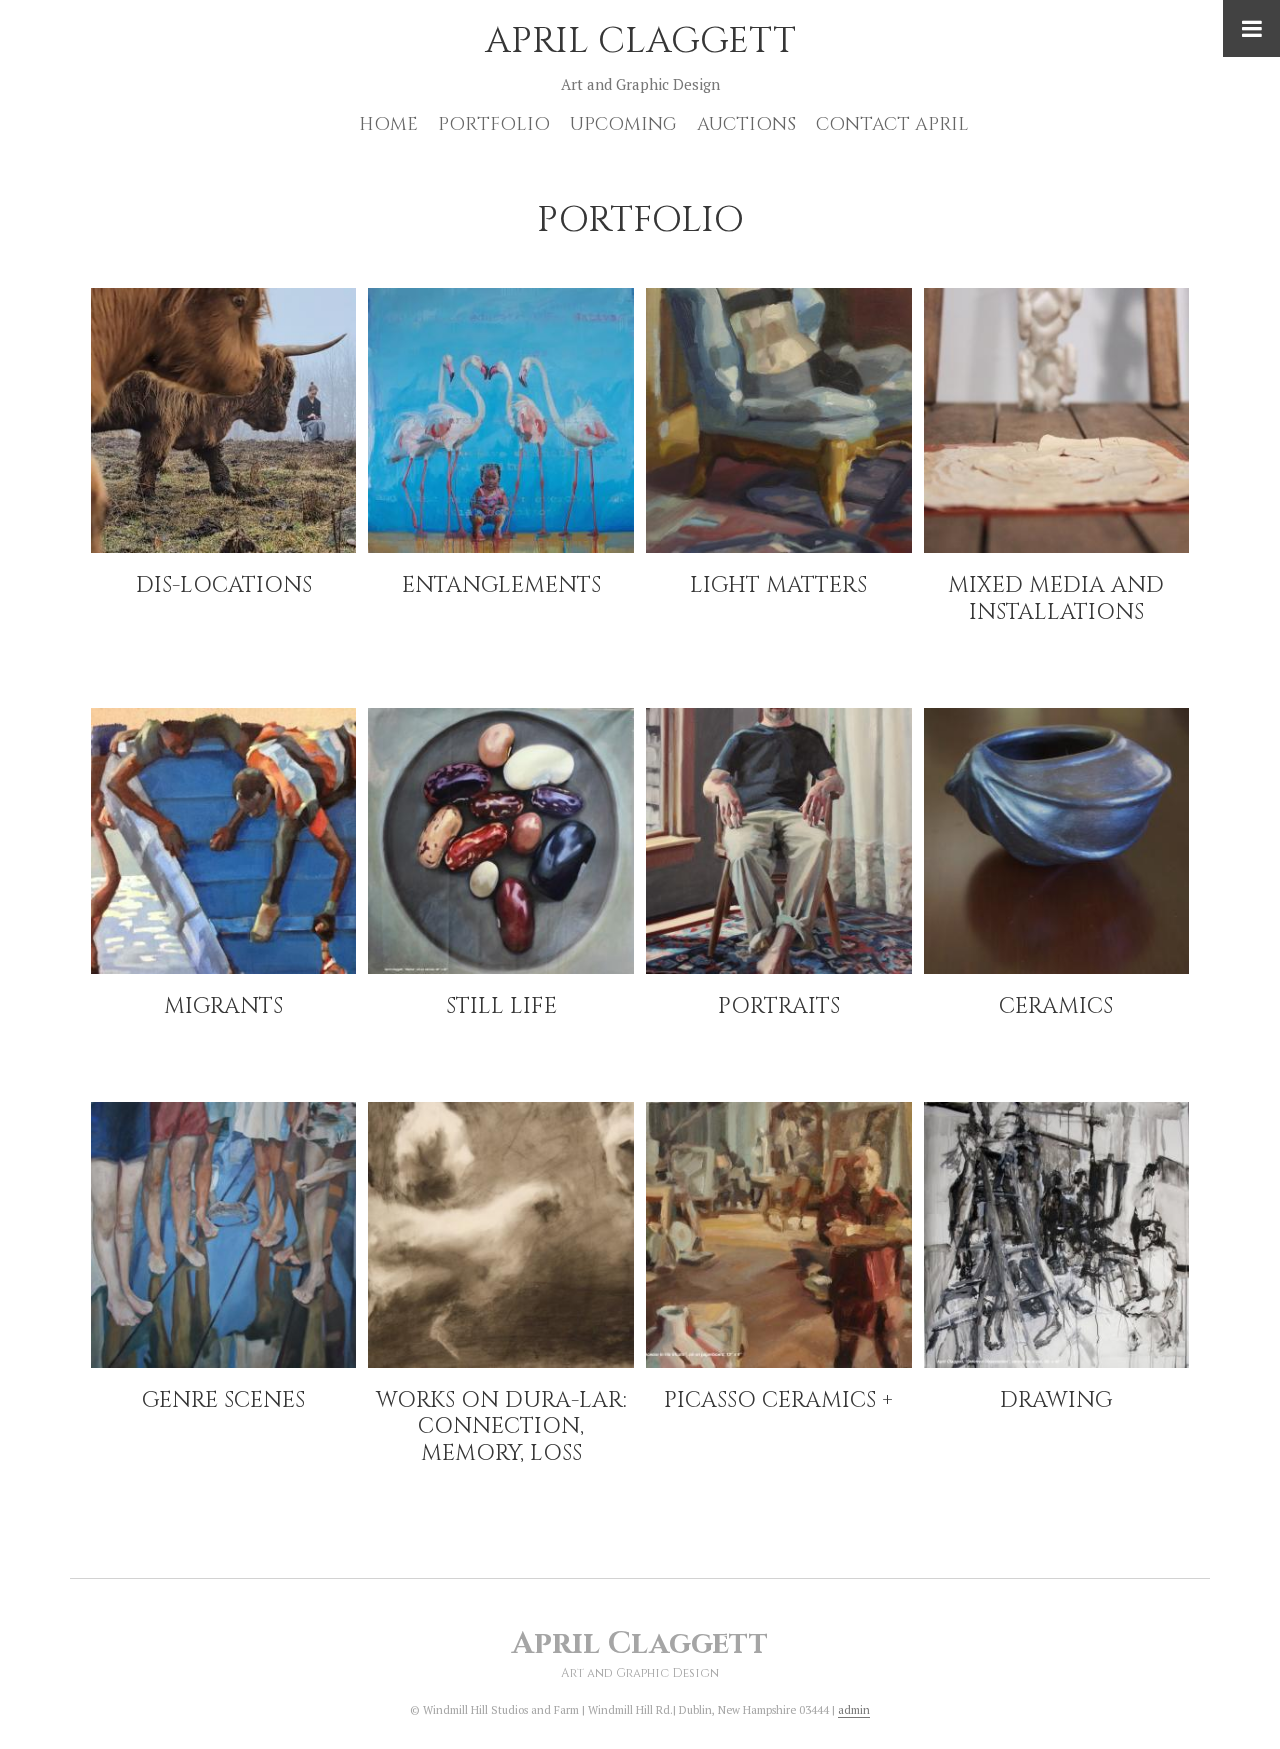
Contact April (892, 124)
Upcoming (623, 124)
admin (854, 1710)
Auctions (746, 124)
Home (388, 124)
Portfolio (494, 124)
